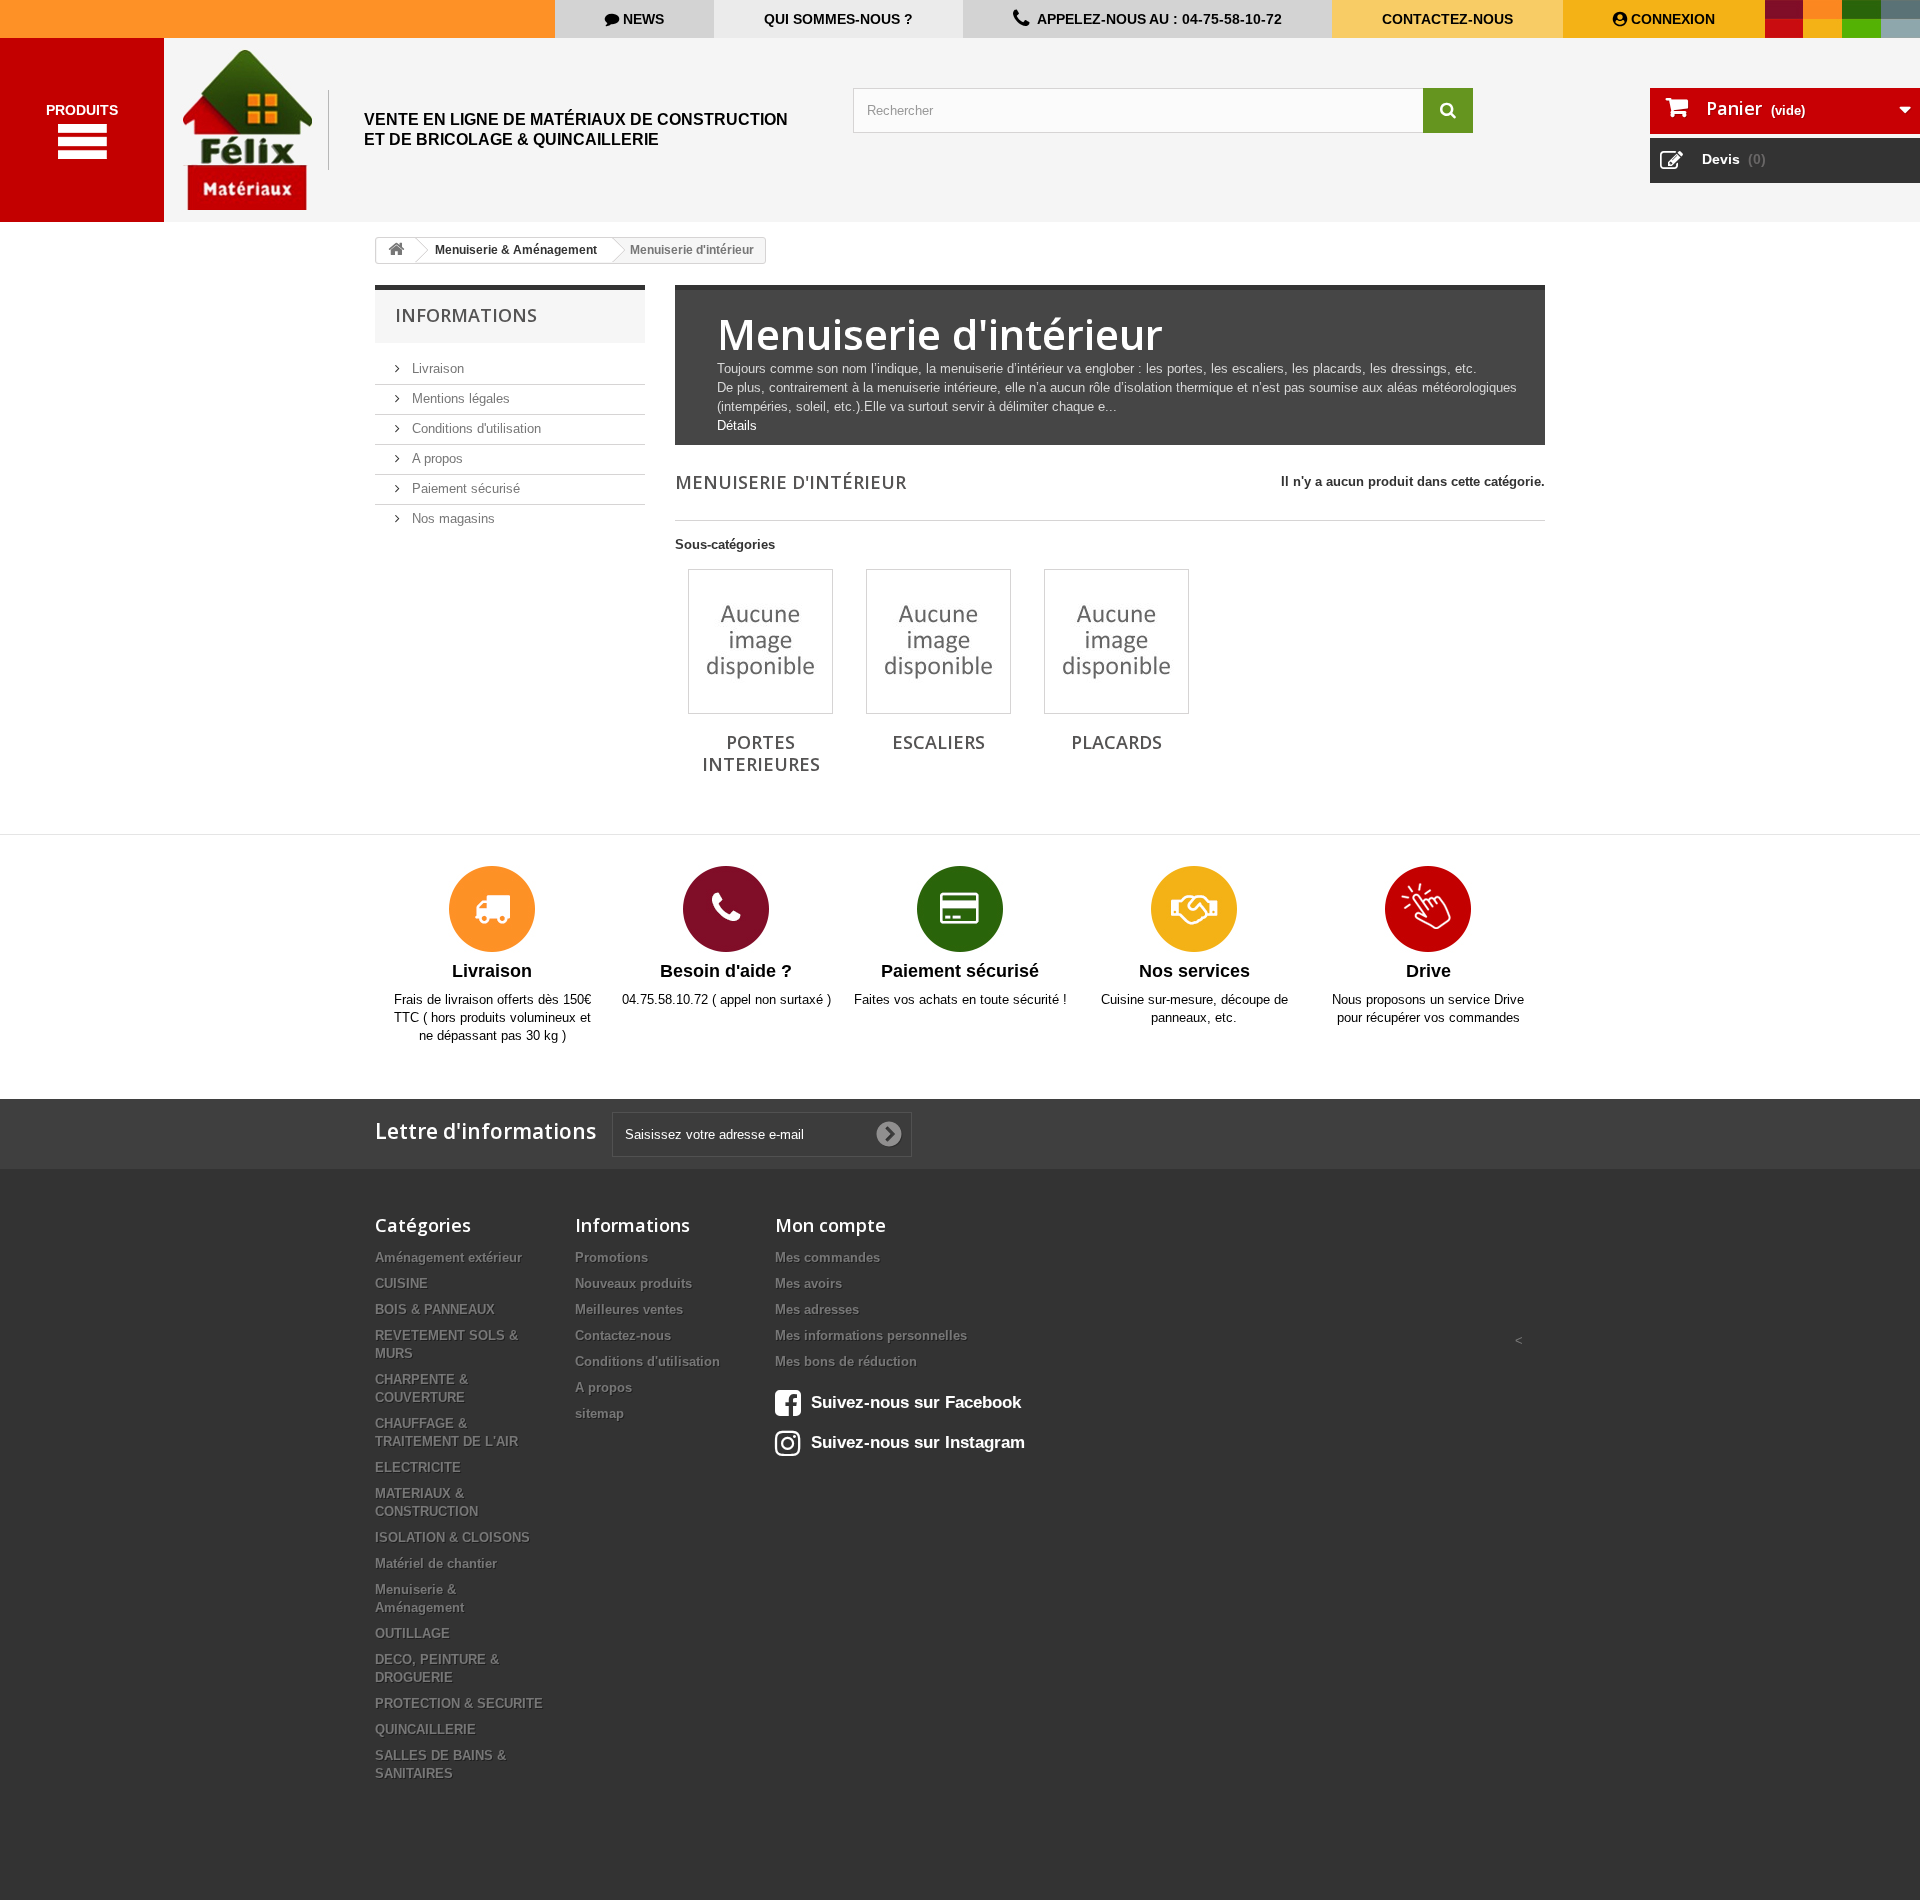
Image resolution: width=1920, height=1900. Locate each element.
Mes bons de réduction (846, 1361)
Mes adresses (817, 1309)
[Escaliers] (938, 641)
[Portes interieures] (760, 641)
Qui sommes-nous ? (838, 19)
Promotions (611, 1257)
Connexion (1671, 19)
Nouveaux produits (633, 1283)
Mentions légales (459, 398)
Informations (466, 315)
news (641, 19)
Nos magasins (451, 518)
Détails (737, 425)
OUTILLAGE (412, 1633)
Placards (1116, 742)
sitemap (599, 1413)
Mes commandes (827, 1257)
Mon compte (830, 1225)
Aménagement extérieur (448, 1257)
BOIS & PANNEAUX (435, 1309)
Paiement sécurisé (464, 488)
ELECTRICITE (418, 1467)
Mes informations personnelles (871, 1335)
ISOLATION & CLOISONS (452, 1537)
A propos (435, 458)
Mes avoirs (808, 1283)
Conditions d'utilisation (474, 428)
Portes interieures (761, 753)
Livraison (436, 368)
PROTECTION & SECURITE (459, 1703)
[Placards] (1116, 641)
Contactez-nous (1447, 19)
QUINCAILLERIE (425, 1729)
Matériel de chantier (436, 1563)
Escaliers (938, 742)
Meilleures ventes (629, 1309)
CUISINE (401, 1283)
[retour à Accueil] (396, 250)
